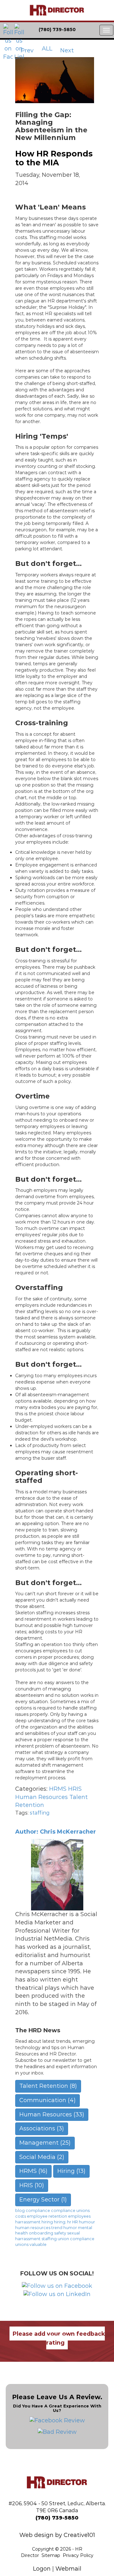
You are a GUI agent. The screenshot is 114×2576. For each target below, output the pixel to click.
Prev (26, 50)
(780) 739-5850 (57, 2518)
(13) (71, 2171)
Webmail (68, 2569)
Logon (42, 2569)
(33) (52, 2115)
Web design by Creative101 (57, 2535)
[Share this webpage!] (98, 30)
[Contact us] (83, 30)
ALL (47, 49)
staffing (40, 1813)
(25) (45, 2143)
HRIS (75, 1789)
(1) (43, 2200)
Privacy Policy (78, 2555)
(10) (32, 2185)
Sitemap (51, 2555)
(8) (48, 2086)
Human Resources (41, 1797)
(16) (33, 2171)
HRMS (58, 1789)
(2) (42, 2157)
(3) (42, 2128)
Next (68, 50)
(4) (47, 2100)
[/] (57, 10)
